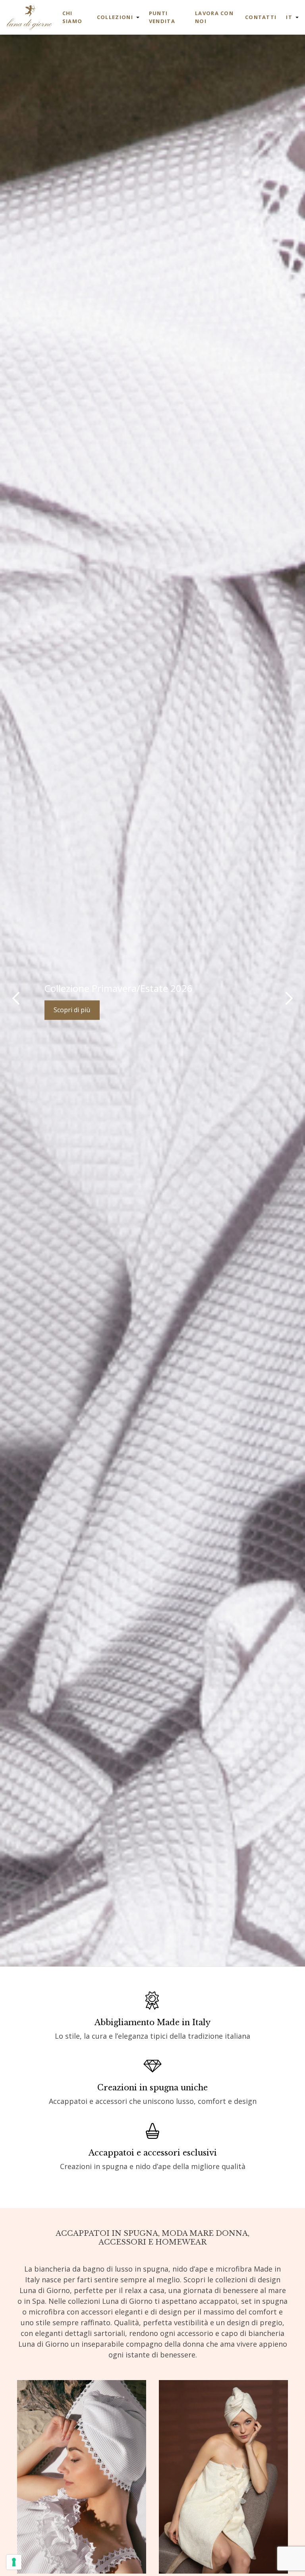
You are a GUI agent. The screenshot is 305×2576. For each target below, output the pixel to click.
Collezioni (115, 17)
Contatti (261, 17)
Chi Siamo (72, 17)
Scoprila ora (71, 1010)
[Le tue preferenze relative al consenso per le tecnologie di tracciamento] (14, 2562)
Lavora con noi (214, 17)
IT (289, 17)
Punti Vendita (162, 17)
